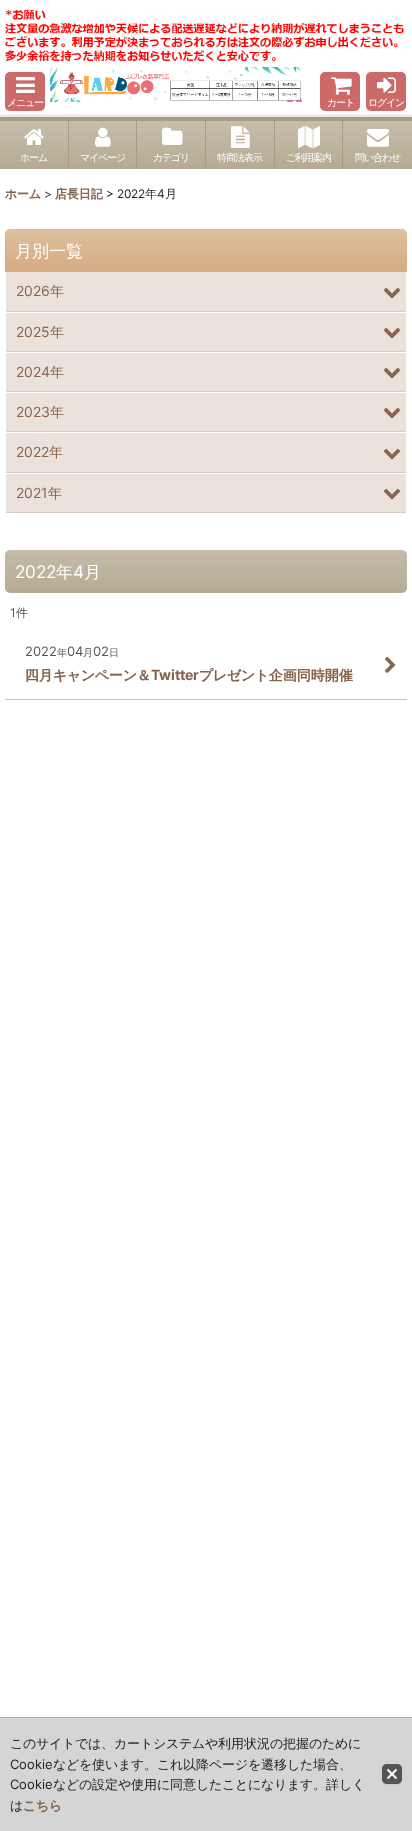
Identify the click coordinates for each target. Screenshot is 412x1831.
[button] (25, 91)
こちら (42, 1805)
